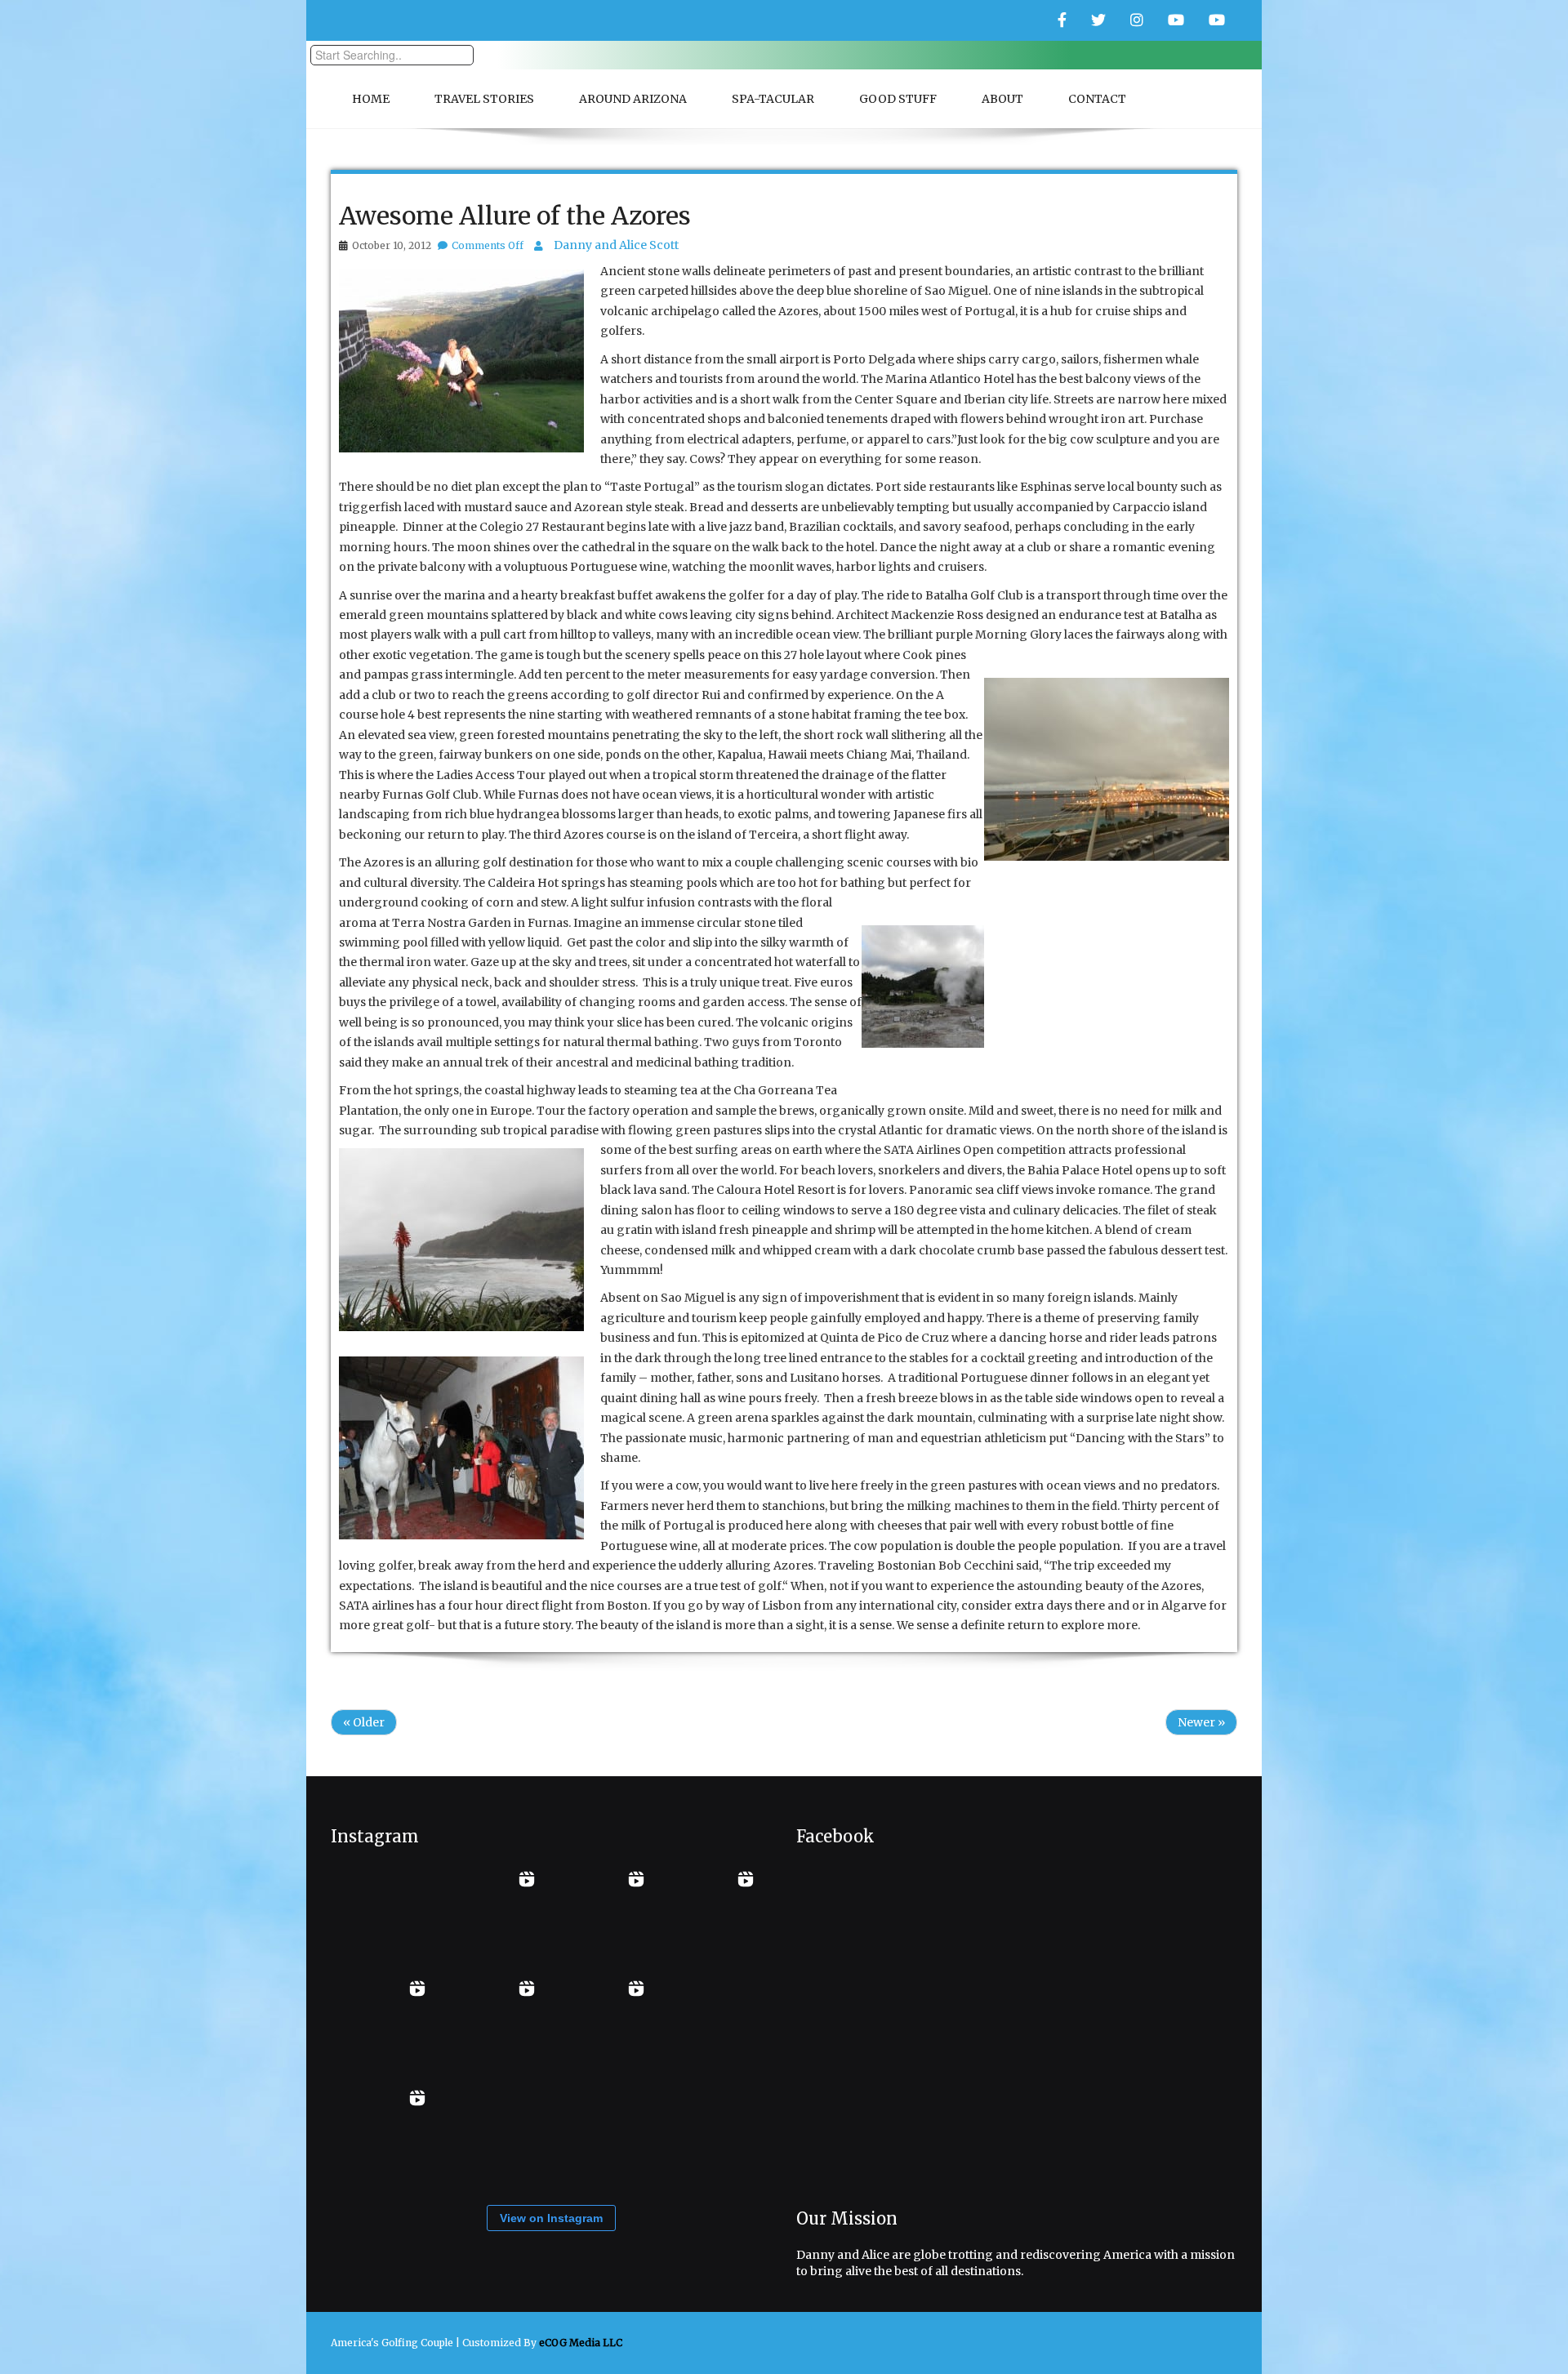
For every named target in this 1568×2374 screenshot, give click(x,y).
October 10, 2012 (392, 245)
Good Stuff (898, 99)
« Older (364, 1722)
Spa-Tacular (773, 99)
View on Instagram (551, 2218)
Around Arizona (633, 99)
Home (371, 99)
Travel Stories (484, 99)
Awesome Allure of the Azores (515, 216)
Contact (1097, 99)
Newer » (1201, 1722)
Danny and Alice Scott (616, 245)
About (1002, 99)
